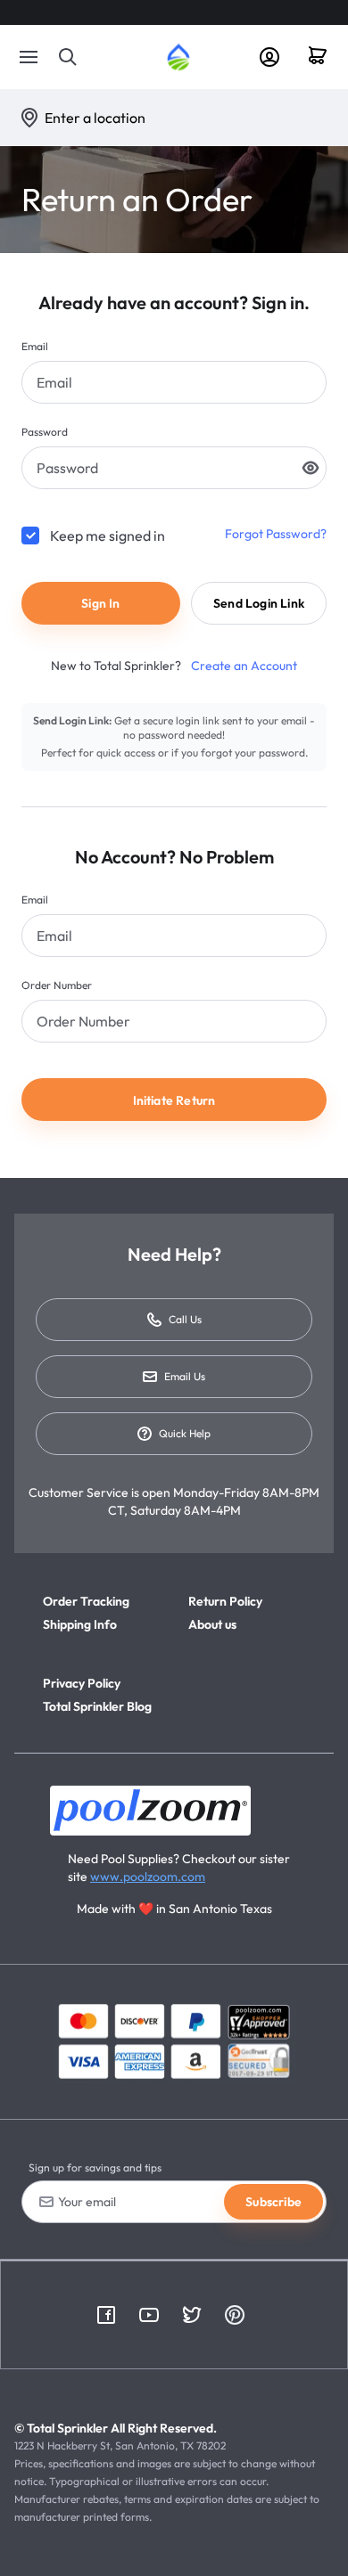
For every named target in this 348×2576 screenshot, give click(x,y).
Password (45, 432)
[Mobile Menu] (29, 57)
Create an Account (243, 666)
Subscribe (273, 2202)
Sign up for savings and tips (95, 2167)
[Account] (269, 57)
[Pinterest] (235, 2315)
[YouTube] (149, 2315)
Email (35, 346)
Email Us (185, 1376)
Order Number (57, 985)
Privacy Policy (82, 1683)
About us (212, 1624)
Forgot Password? (276, 534)
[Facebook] (106, 2315)
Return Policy (225, 1601)
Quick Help (185, 1433)
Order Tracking (86, 1601)
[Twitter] (192, 2315)
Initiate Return (174, 1100)
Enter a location (95, 118)
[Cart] (324, 57)
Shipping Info (80, 1624)
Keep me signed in (108, 536)
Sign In (100, 603)
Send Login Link (259, 603)
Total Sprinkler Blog (97, 1706)
